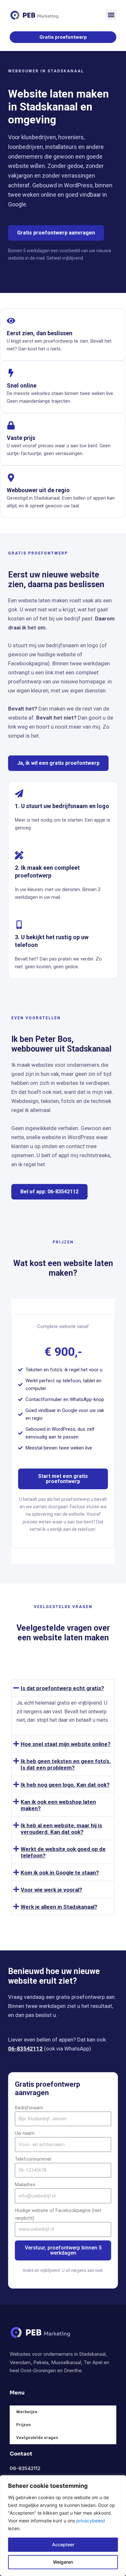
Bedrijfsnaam (29, 2108)
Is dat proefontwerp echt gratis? (62, 1688)
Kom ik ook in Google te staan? (60, 1873)
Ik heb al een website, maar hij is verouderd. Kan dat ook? (61, 1829)
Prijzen (23, 2425)
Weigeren (63, 2562)
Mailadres (25, 2185)
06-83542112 (25, 2049)
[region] (63, 2526)
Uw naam (25, 2133)
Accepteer (63, 2545)
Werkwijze (27, 2412)
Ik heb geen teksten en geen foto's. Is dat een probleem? (66, 1764)
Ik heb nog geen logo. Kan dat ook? (65, 1785)
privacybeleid (91, 2521)
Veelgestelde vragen (37, 2438)
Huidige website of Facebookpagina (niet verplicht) (58, 2214)
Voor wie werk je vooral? (51, 1890)
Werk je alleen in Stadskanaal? (59, 1907)
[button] (111, 15)
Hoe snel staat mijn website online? (66, 1744)
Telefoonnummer (33, 2159)
